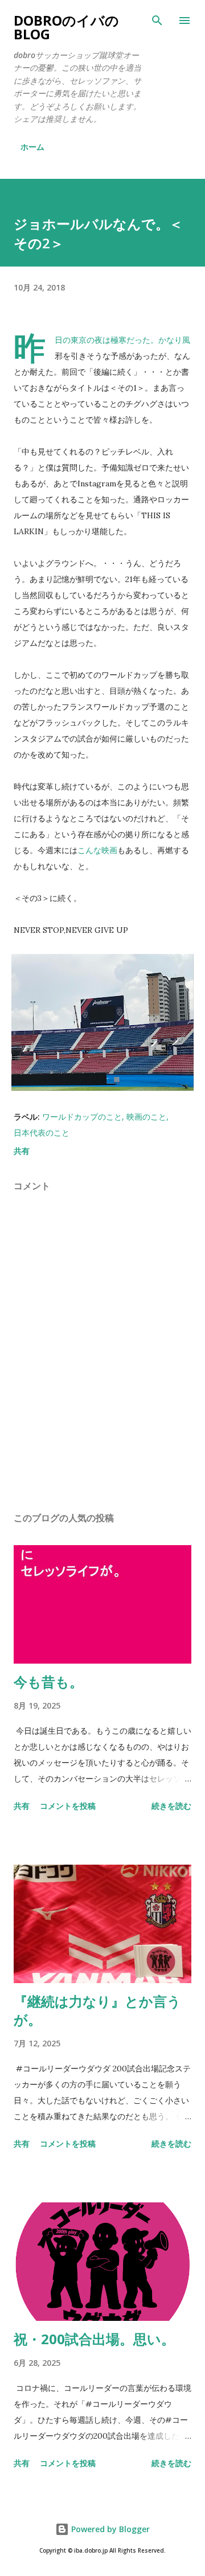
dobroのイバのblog (66, 27)
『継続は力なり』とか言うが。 (97, 2010)
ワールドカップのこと (82, 1117)
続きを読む (171, 1806)
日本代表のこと (42, 1133)
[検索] (157, 21)
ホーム (32, 147)
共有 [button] (22, 1151)
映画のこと (146, 1117)
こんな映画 (97, 850)
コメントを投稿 (68, 1806)
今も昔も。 (48, 1682)
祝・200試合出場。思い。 (94, 2339)
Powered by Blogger (109, 2529)
